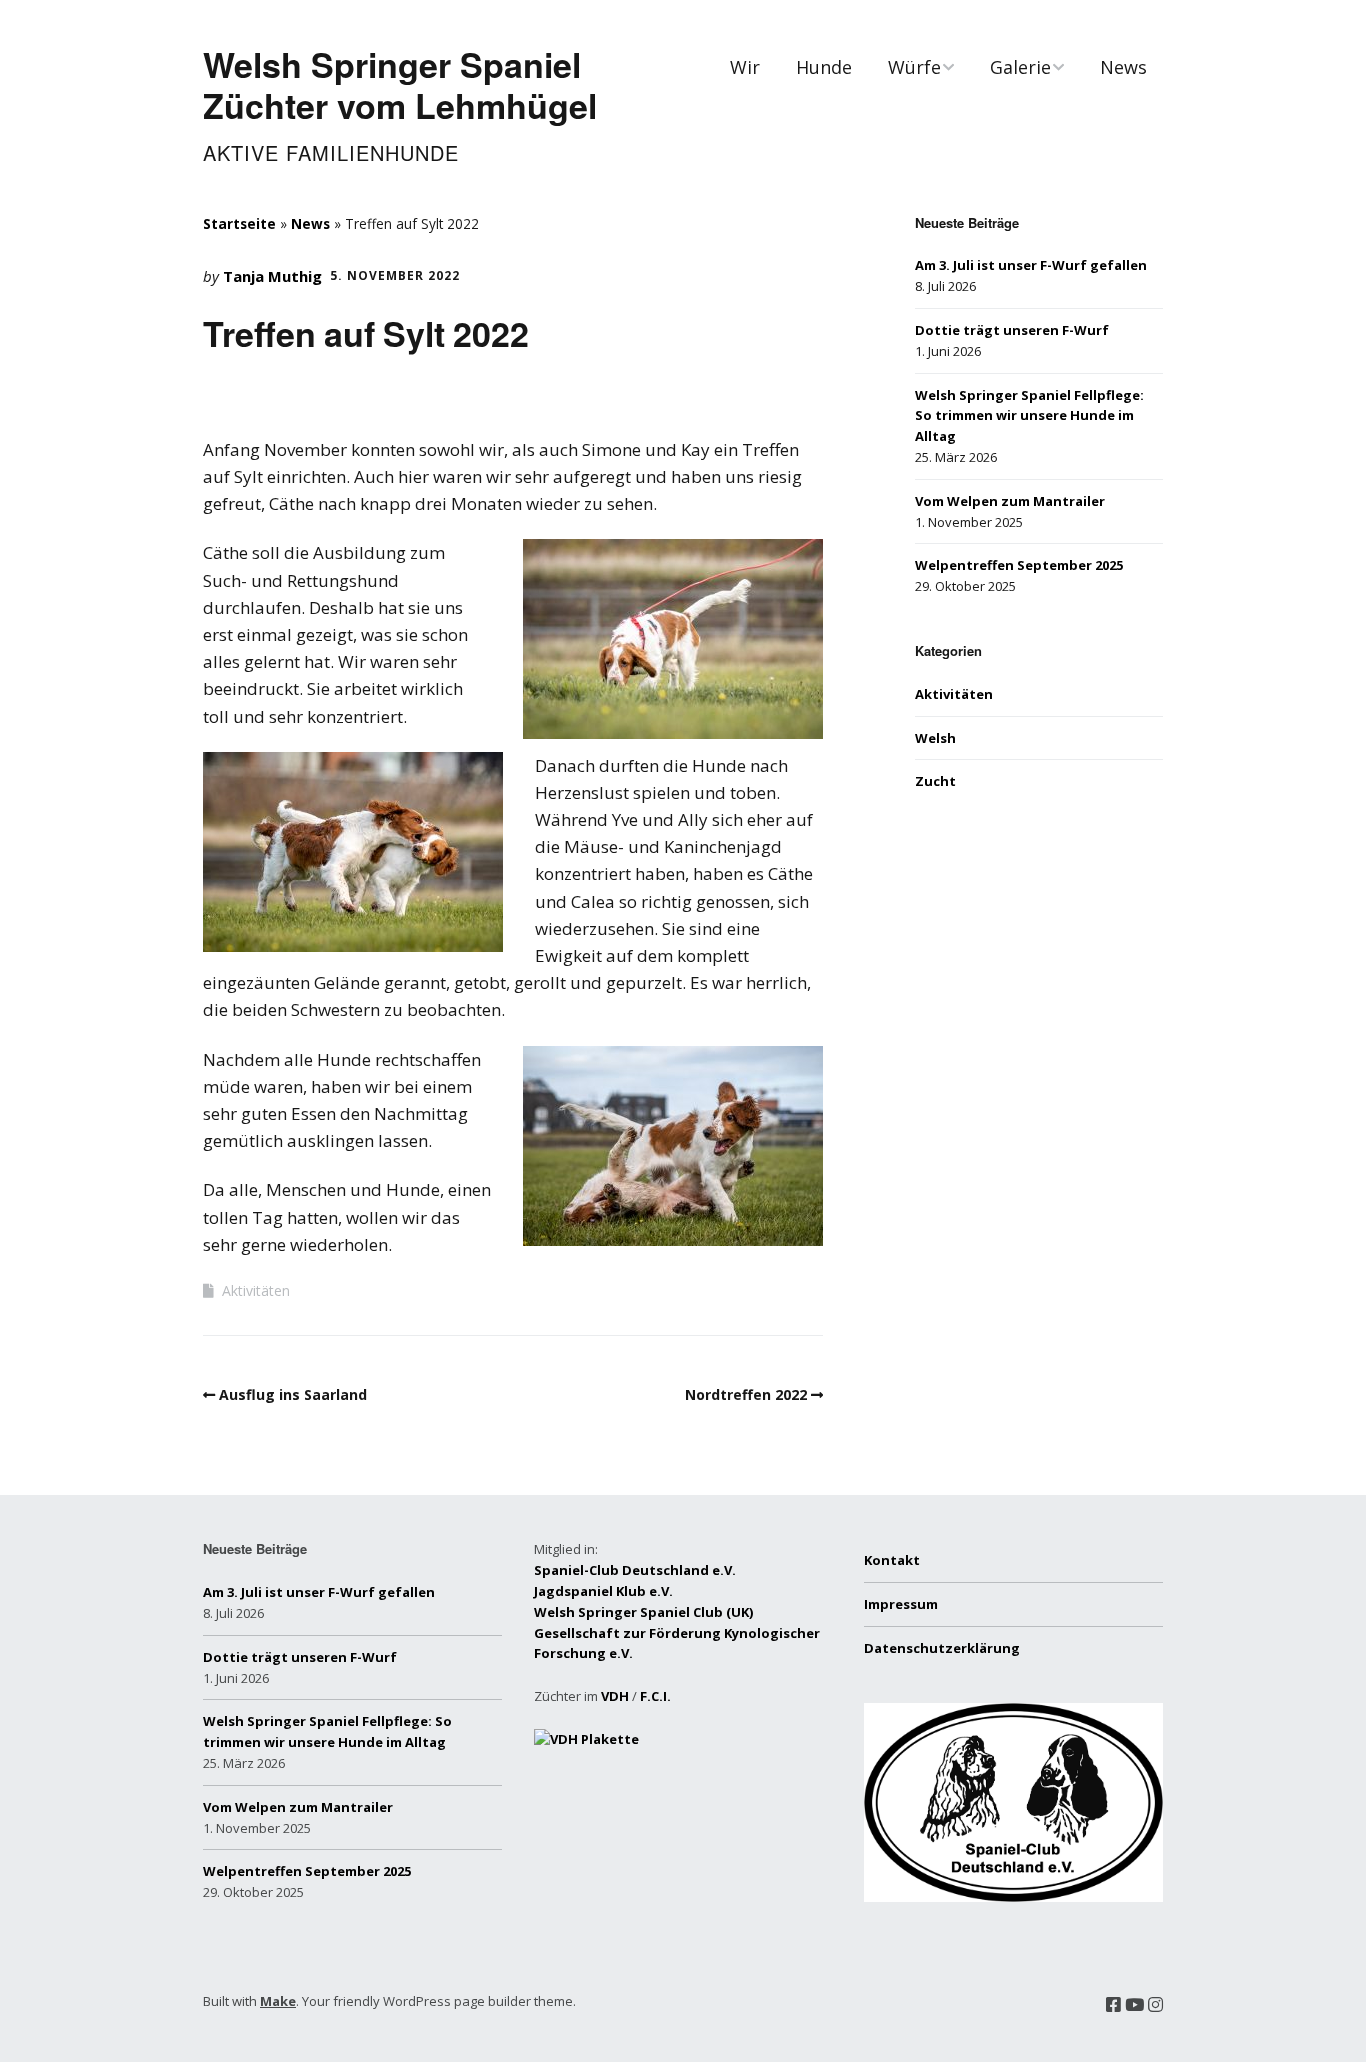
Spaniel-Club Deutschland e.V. (635, 1570)
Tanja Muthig (272, 276)
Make (278, 2001)
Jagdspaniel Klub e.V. (603, 1591)
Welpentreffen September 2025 (1019, 565)
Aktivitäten (256, 1290)
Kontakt (892, 1560)
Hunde (824, 67)
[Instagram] (1155, 2004)
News (1123, 67)
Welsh (935, 738)
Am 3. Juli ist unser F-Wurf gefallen (1031, 265)
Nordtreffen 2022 (746, 1394)
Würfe (914, 67)
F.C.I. (655, 1696)
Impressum (901, 1604)
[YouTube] (1134, 2004)
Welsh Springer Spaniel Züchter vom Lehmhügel (400, 84)
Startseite (239, 223)
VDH (615, 1696)
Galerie (1020, 67)
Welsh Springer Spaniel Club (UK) (643, 1612)
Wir (745, 67)
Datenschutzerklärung (942, 1648)
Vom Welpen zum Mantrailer (1010, 501)
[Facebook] (1113, 2004)
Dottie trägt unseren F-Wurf (1012, 330)
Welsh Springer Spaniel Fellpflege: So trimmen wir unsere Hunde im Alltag (1029, 416)
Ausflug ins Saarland (293, 1394)
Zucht (935, 781)
